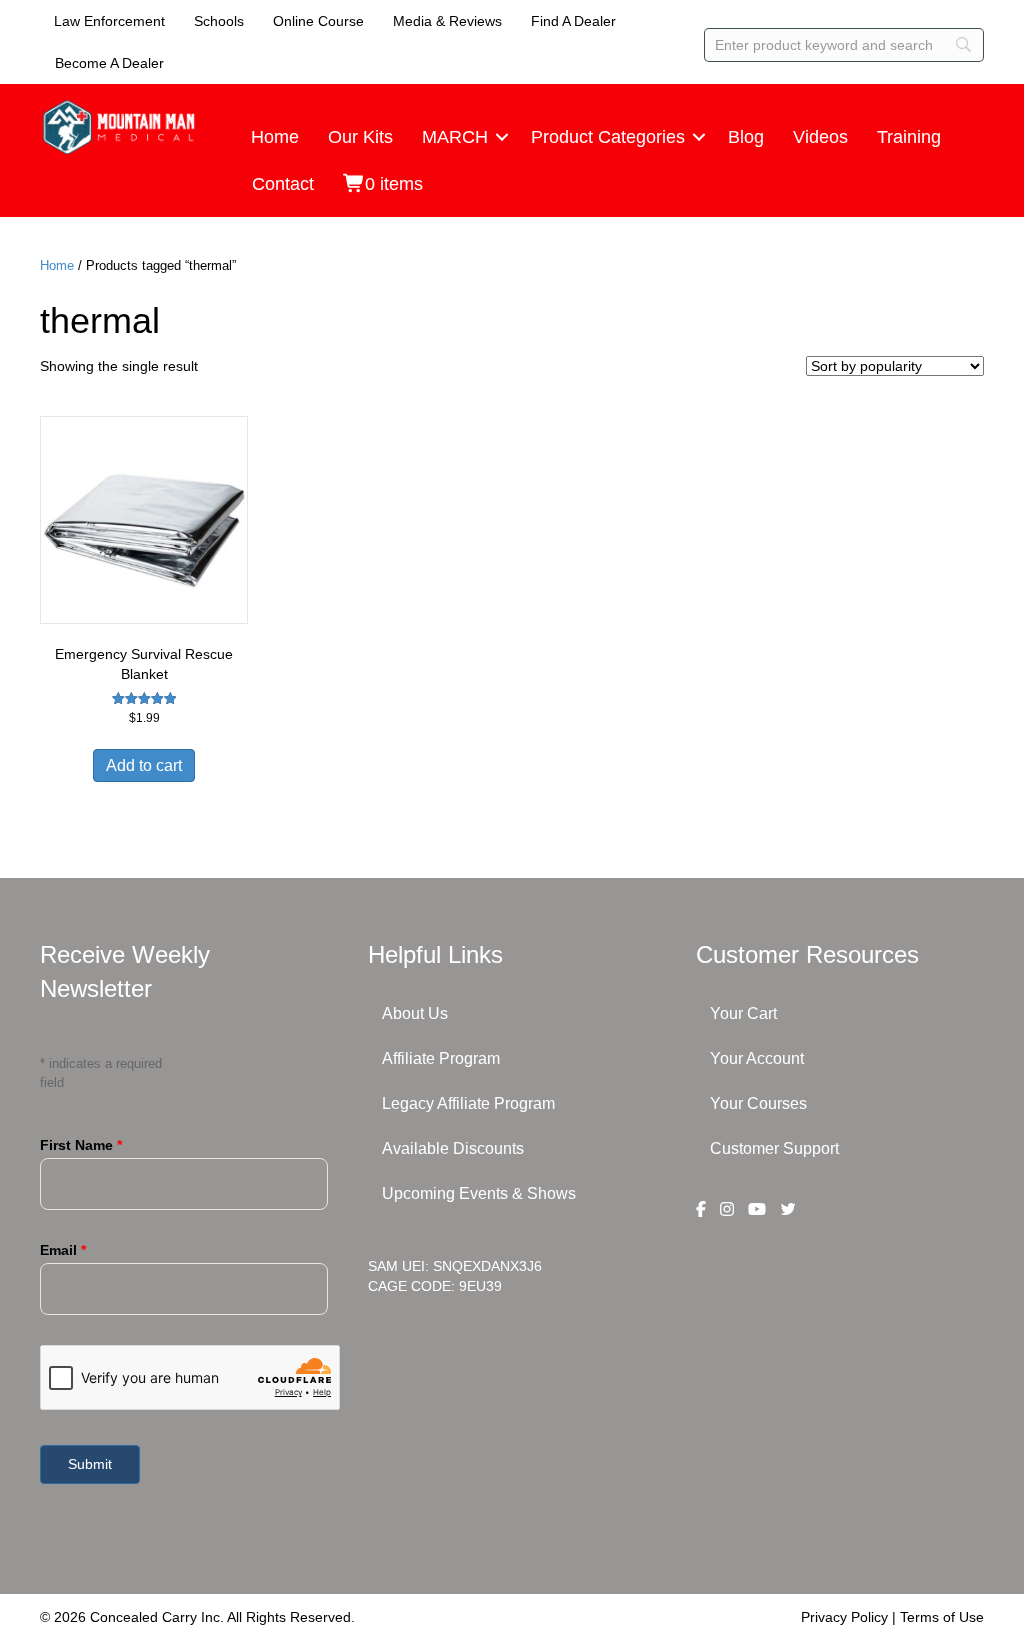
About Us (415, 1013)
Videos (820, 137)
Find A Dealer (573, 21)
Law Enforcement (109, 21)
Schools (219, 21)
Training (909, 137)
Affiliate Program (441, 1058)
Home (275, 137)
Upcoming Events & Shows (479, 1193)
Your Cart (743, 1013)
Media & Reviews (447, 21)
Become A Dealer (109, 63)
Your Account (757, 1058)
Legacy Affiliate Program (468, 1103)
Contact (283, 184)
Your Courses (758, 1103)
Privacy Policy (844, 1617)
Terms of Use (942, 1617)
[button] (502, 137)
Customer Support (774, 1148)
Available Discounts (453, 1148)
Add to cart (144, 765)
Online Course (318, 21)
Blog (746, 137)
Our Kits (360, 137)
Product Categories (608, 137)
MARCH (455, 137)
